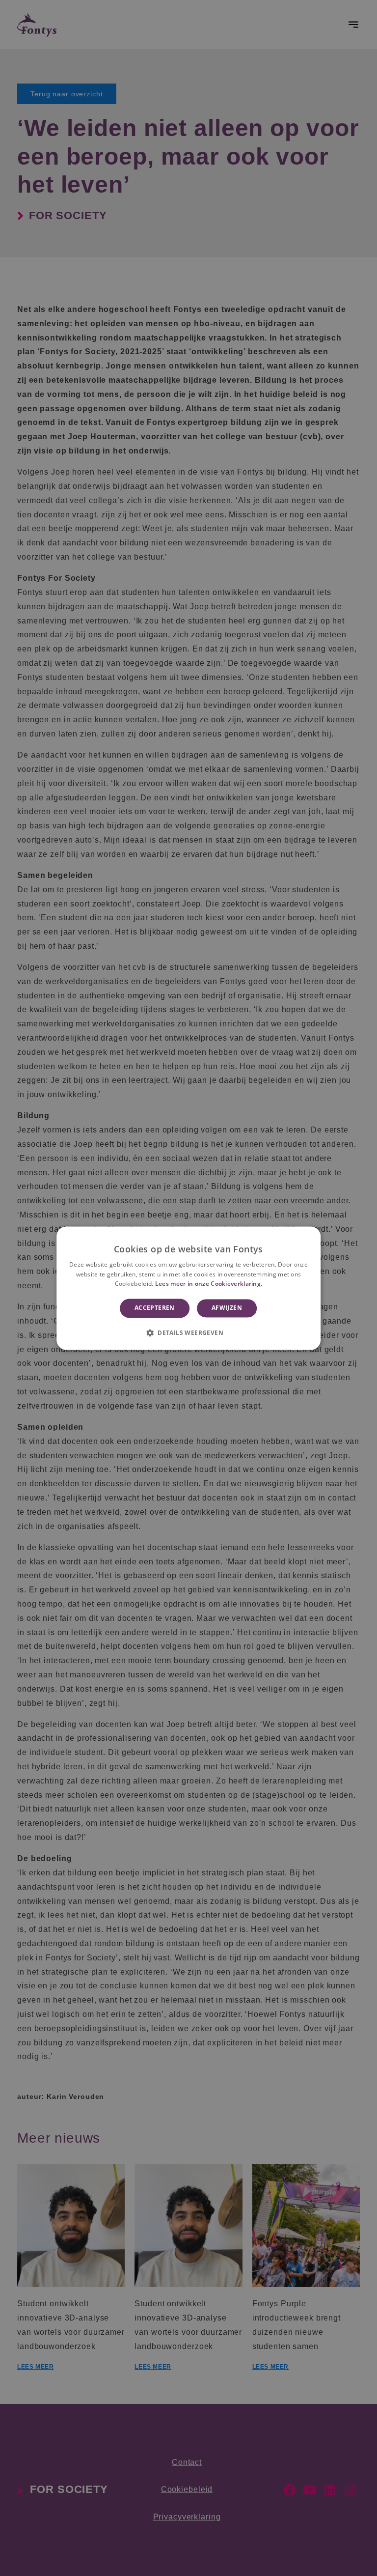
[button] (188, 1332)
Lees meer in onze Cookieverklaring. (209, 1284)
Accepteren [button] (155, 1308)
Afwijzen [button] (227, 1308)
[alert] (188, 1288)
